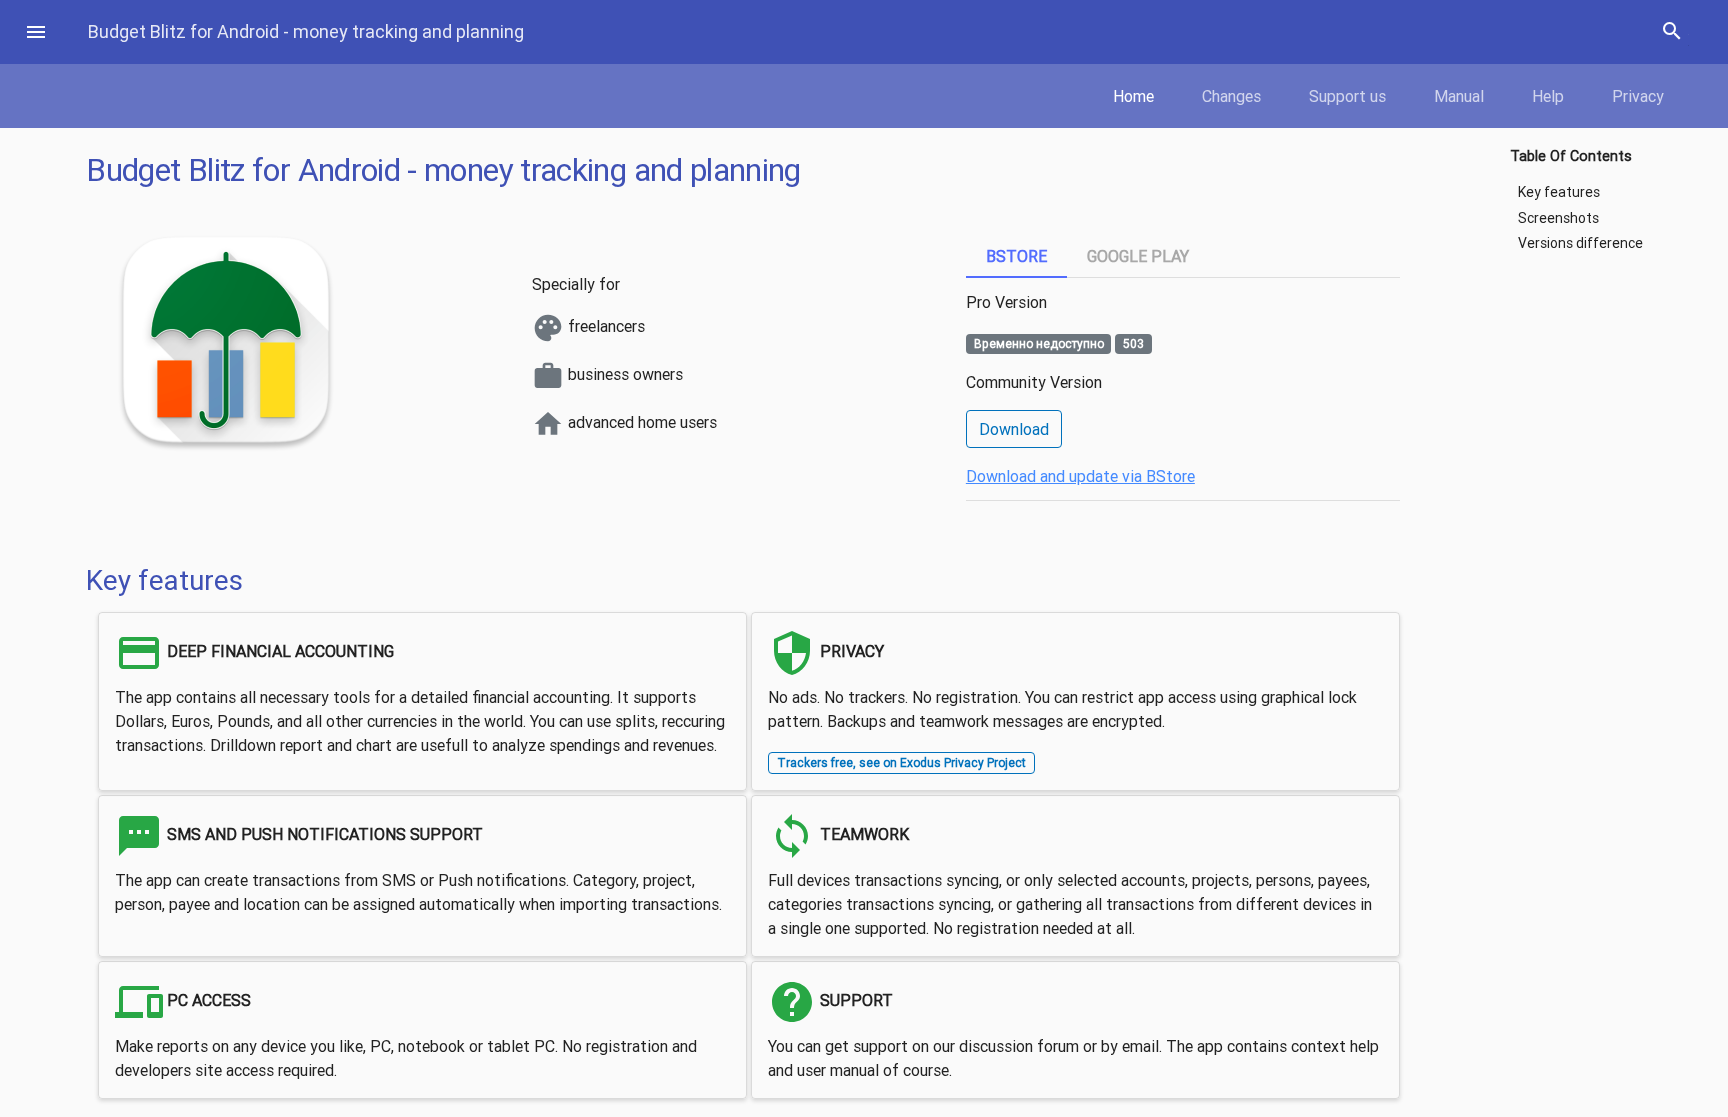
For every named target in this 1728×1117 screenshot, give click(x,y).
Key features (1559, 192)
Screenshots (1558, 218)
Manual (1459, 96)
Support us (1347, 96)
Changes (1231, 96)
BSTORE (1016, 256)
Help (1548, 96)
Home (1133, 96)
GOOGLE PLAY (1138, 256)
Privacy (1638, 96)
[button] (36, 32)
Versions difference (1580, 243)
